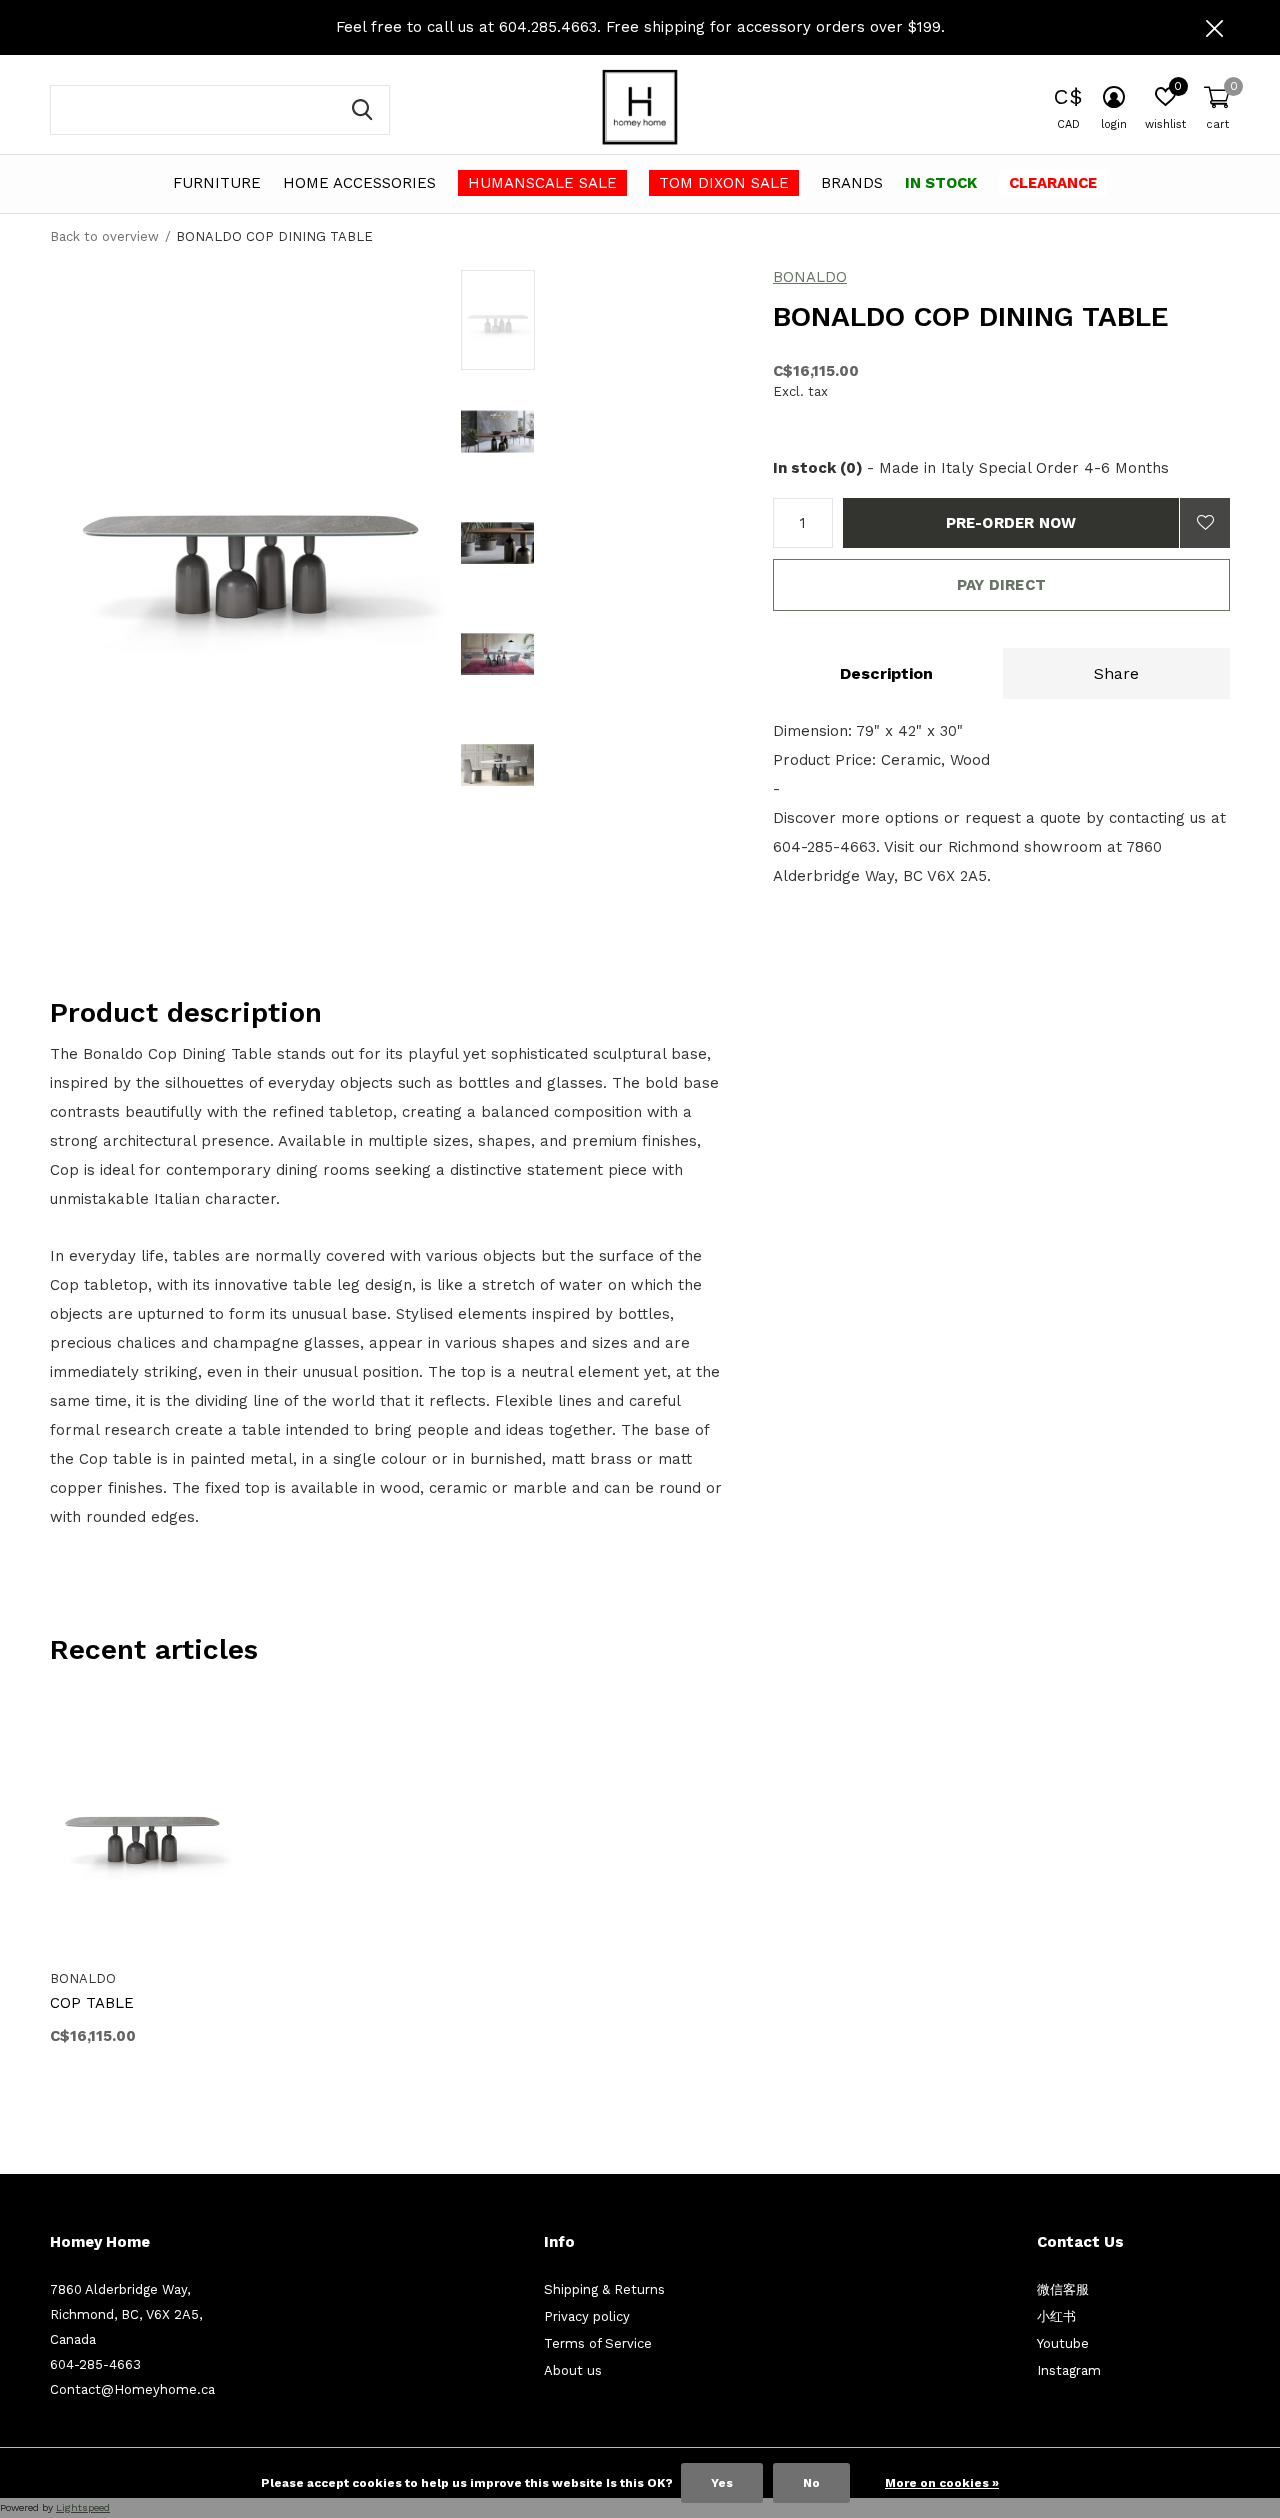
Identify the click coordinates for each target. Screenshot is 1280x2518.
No (811, 2483)
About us (573, 2370)
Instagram (1069, 2370)
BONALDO (810, 277)
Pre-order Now (1011, 523)
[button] (604, 320)
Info (559, 2242)
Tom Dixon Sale (724, 183)
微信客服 (1063, 2289)
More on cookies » (942, 2483)
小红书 (1056, 2316)
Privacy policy (587, 2316)
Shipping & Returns (604, 2289)
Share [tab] (1116, 673)
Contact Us (1080, 2242)
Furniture (217, 183)
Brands (852, 183)
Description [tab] (886, 673)
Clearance (1053, 183)
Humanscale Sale (542, 183)
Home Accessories (359, 183)
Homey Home (100, 2242)
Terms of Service (598, 2343)
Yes (722, 2483)
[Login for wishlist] (1205, 523)
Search (362, 110)
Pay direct (1001, 585)
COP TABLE (92, 2003)
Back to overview (104, 236)
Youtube (1063, 2343)
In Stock (941, 183)
